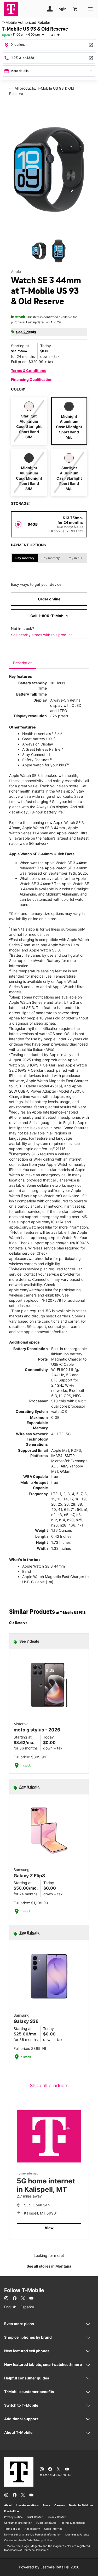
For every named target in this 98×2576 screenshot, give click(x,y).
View (49, 2228)
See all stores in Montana (49, 2266)
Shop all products (49, 2086)
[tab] (23, 663)
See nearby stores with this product (41, 635)
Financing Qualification (32, 379)
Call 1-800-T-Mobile (49, 616)
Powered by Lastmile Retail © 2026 (49, 2567)
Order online (49, 599)
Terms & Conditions (29, 371)
